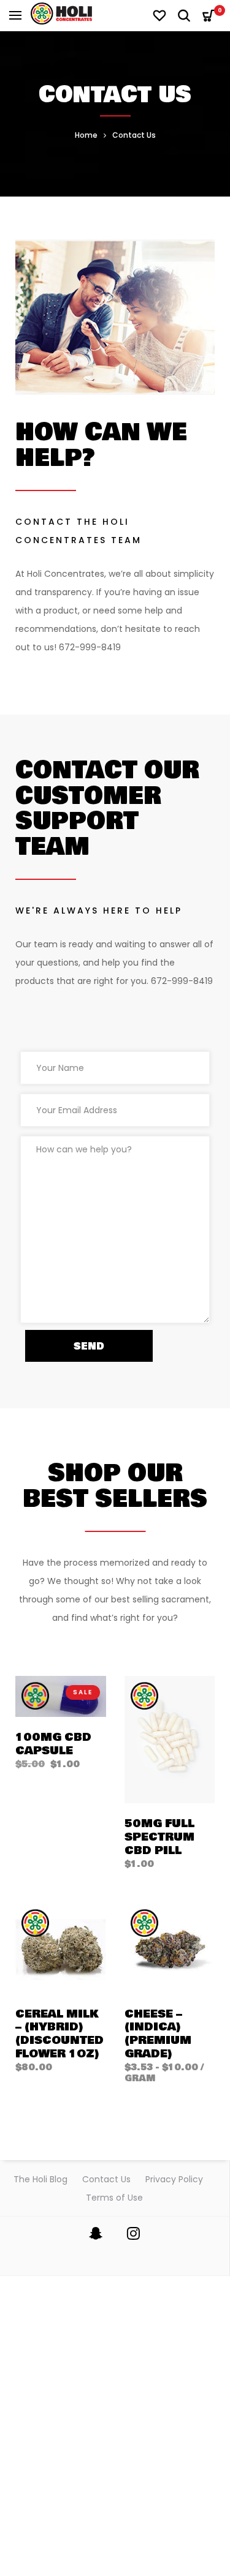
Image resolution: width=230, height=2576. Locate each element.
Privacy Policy (174, 2179)
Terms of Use (114, 2198)
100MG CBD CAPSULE (53, 1744)
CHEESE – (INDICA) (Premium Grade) (158, 2034)
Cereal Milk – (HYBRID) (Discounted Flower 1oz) (59, 2034)
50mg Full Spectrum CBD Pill (159, 1837)
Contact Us (106, 2179)
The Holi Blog (40, 2179)
